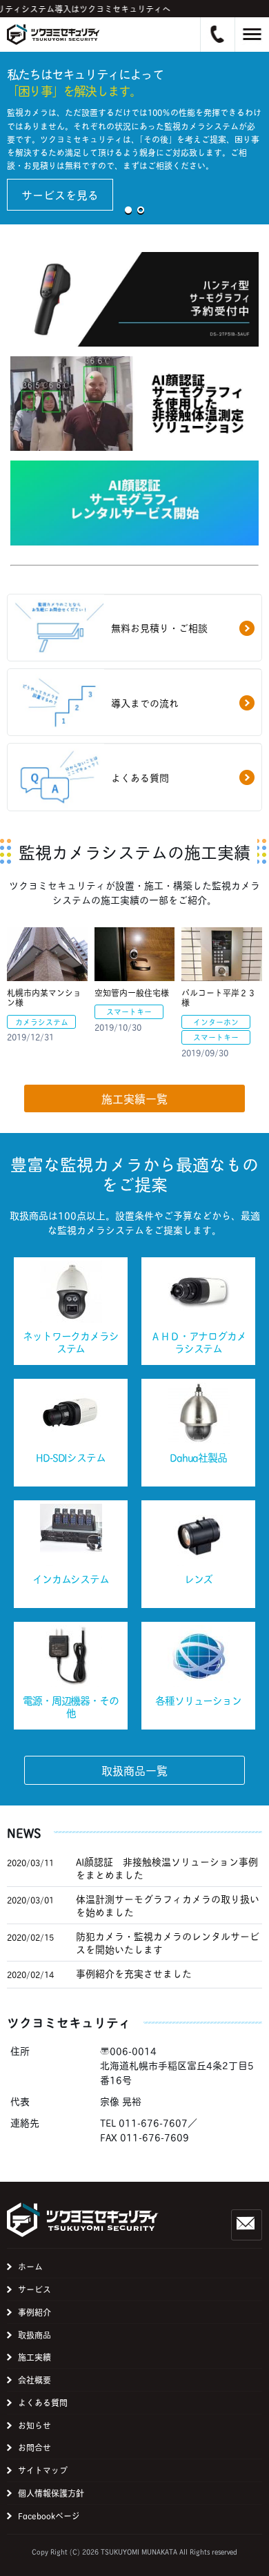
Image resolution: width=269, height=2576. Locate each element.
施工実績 (34, 2357)
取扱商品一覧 (134, 1770)
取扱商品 (34, 2335)
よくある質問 (43, 2402)
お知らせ (34, 2425)
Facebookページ (49, 2516)
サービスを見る (60, 194)
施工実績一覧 (134, 1098)
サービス (34, 2289)
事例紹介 (34, 2312)
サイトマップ (43, 2470)
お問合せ (34, 2447)
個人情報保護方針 (51, 2493)
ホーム (30, 2266)
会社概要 (34, 2380)
